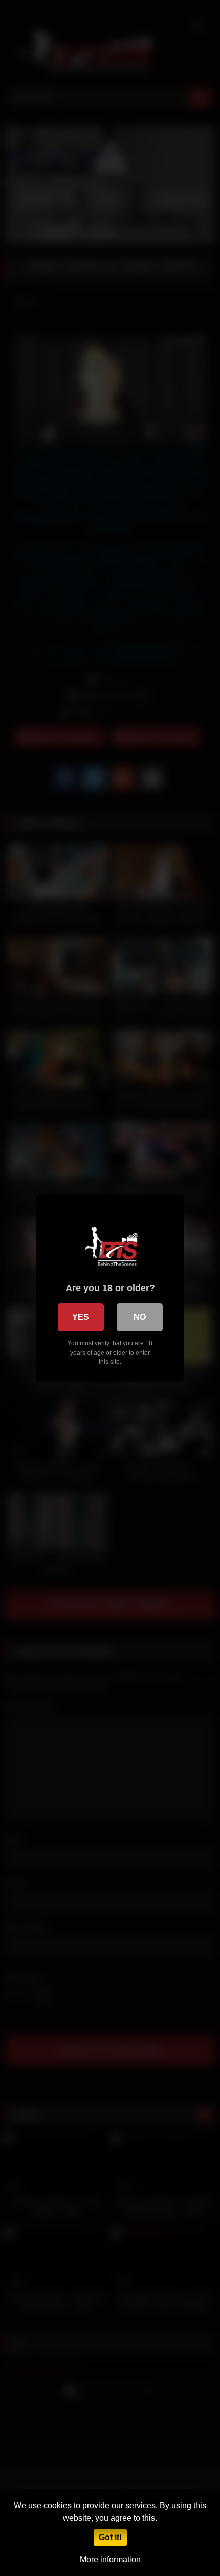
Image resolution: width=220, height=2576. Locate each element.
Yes (81, 1317)
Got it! (110, 2537)
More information (110, 2559)
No (140, 1317)
